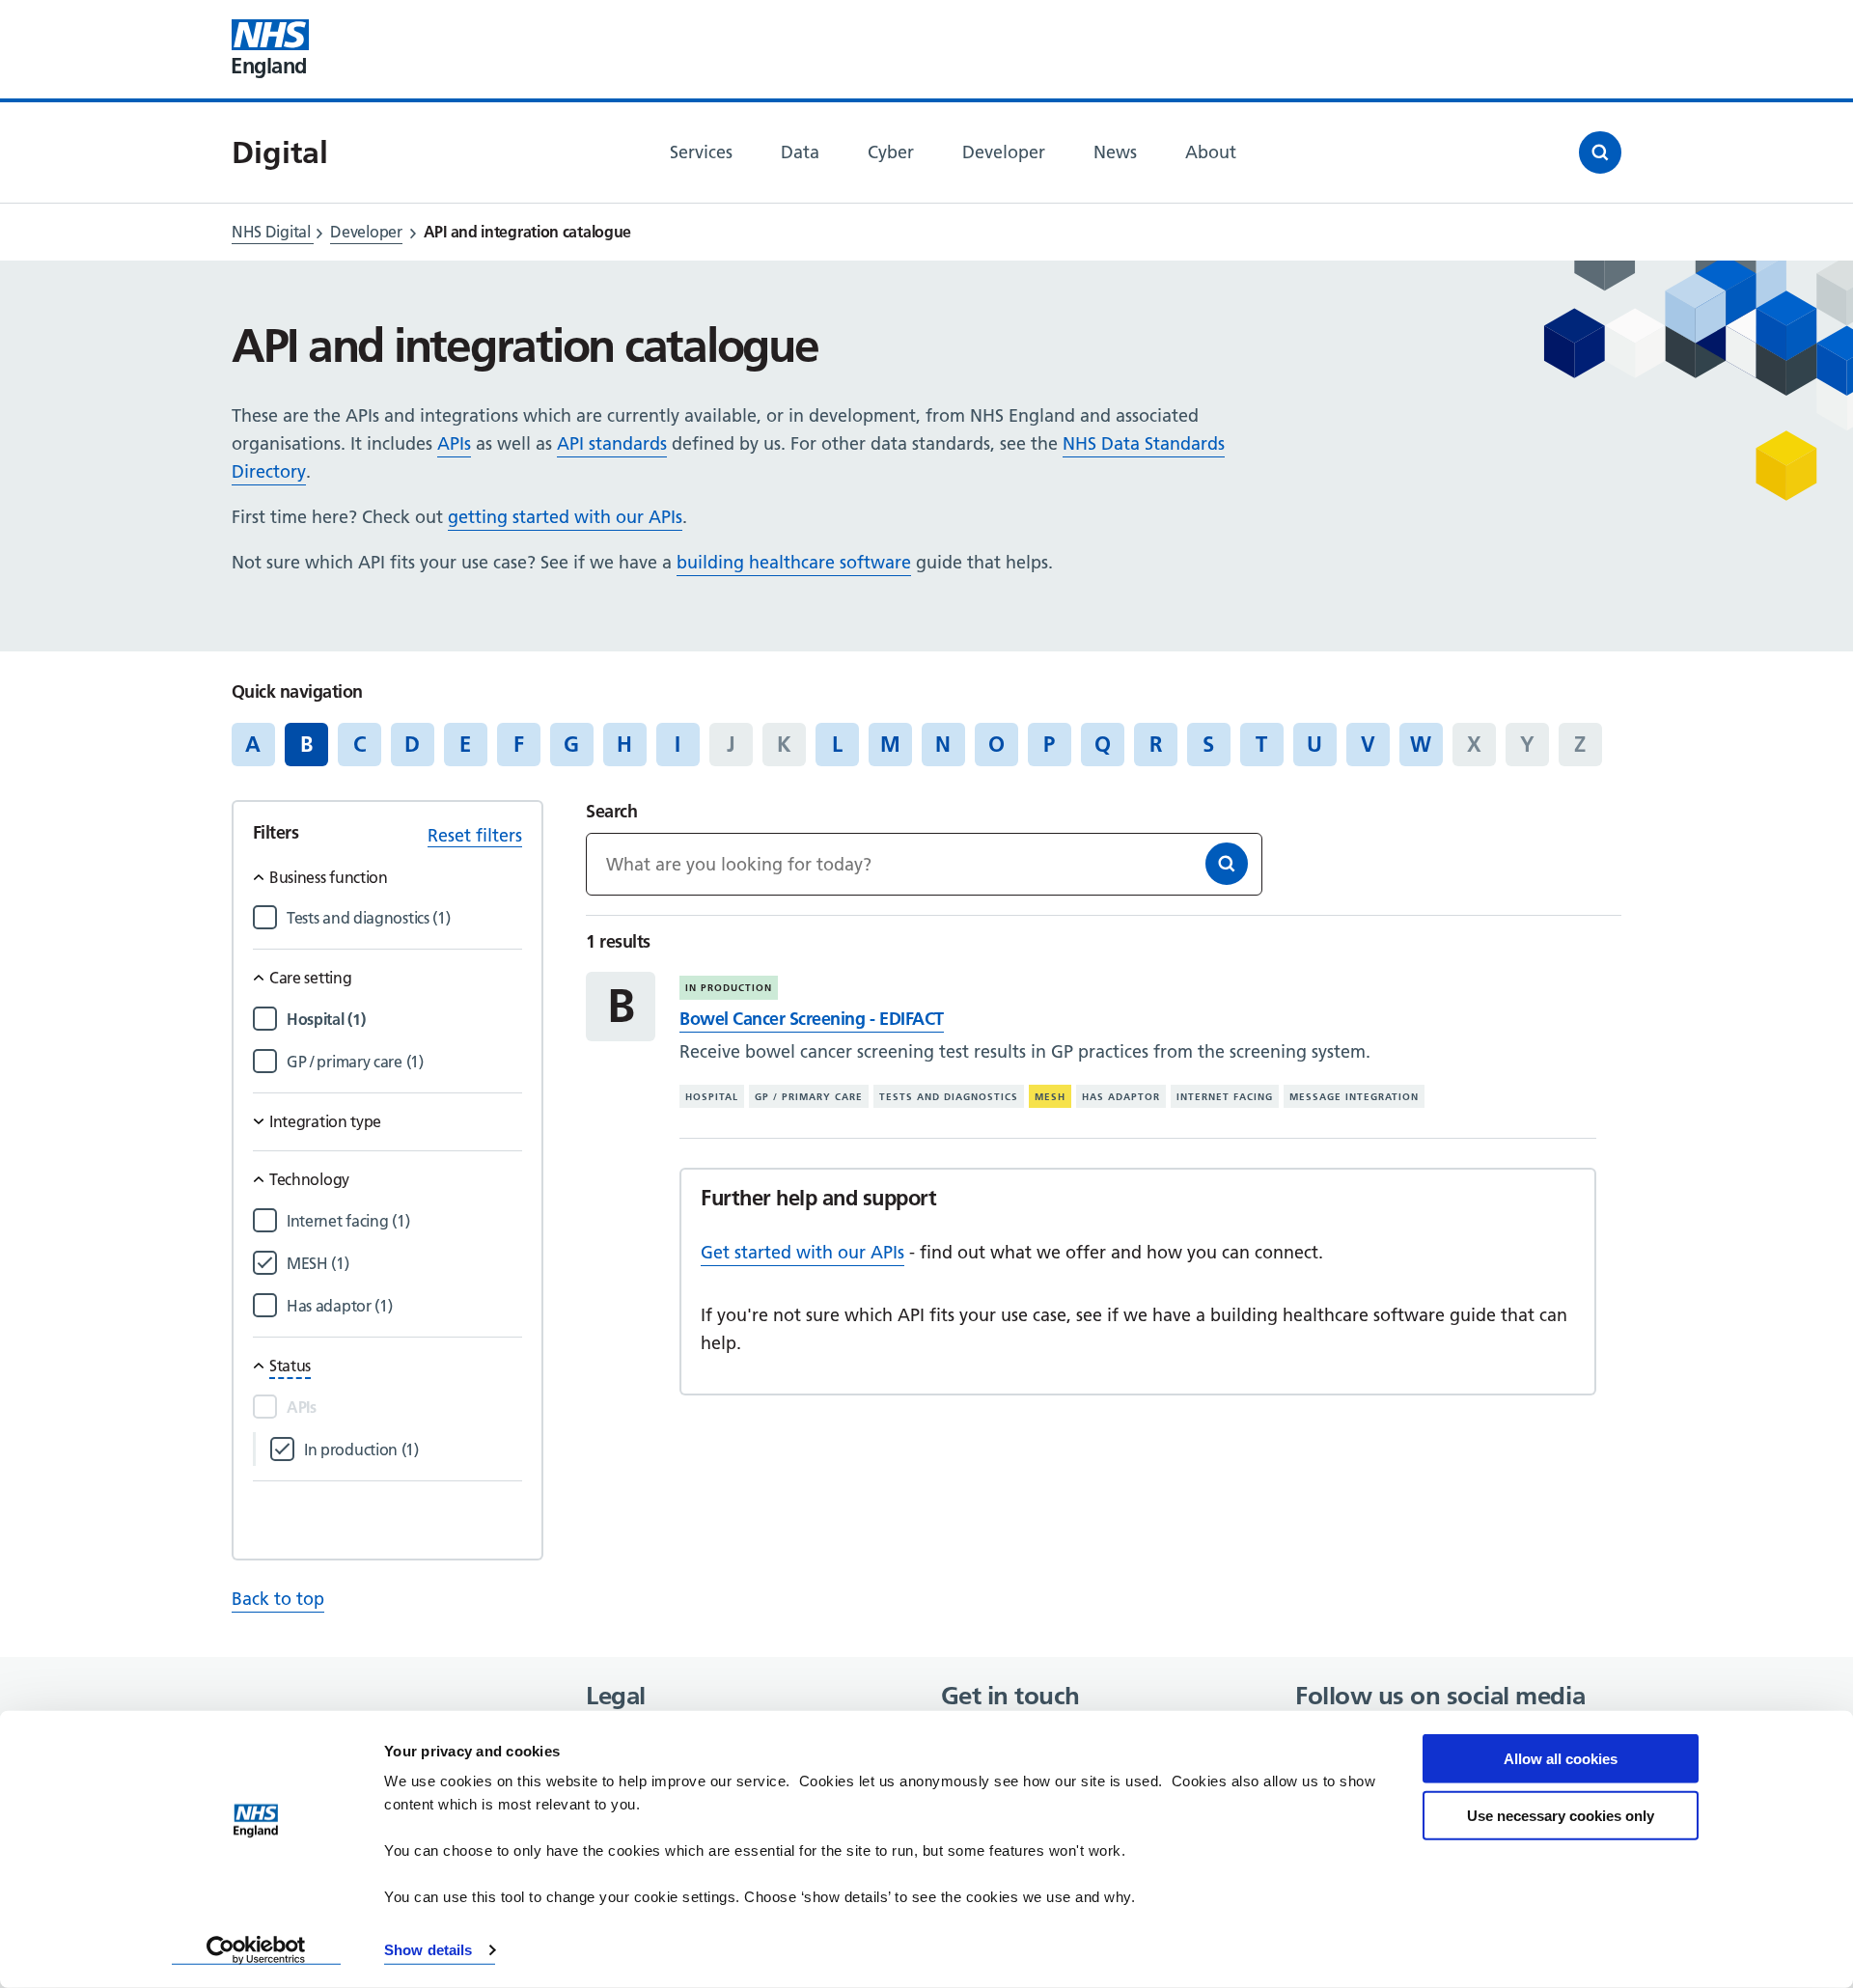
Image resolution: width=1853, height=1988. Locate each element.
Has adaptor (1121, 1097)
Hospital (712, 1097)
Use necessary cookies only (1561, 1815)
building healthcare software (794, 562)
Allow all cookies (1561, 1759)
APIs (454, 443)
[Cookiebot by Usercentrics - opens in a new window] (256, 1950)
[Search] (1227, 864)
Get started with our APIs (802, 1252)
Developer (366, 232)
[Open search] (1600, 152)
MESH (1050, 1097)
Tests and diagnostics (949, 1097)
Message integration (1354, 1097)
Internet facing (1225, 1097)
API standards (612, 443)
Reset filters (475, 835)
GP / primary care (809, 1097)
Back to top (278, 1599)
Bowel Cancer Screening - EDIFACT (811, 1019)
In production (729, 988)
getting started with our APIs (565, 517)
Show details (428, 1950)
